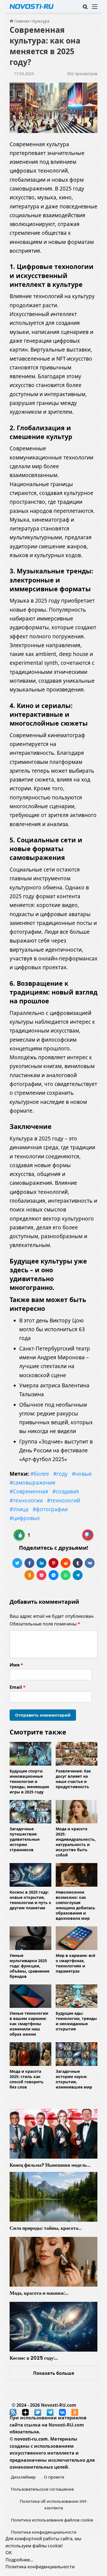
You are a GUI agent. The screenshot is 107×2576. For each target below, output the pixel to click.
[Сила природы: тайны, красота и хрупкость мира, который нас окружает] (54, 2197)
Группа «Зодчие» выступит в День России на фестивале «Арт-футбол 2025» (56, 1451)
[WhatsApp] (66, 1575)
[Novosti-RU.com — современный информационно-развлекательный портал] (32, 6)
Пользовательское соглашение (42, 2489)
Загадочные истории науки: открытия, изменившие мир (74, 2079)
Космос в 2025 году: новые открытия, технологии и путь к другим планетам (30, 1900)
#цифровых (25, 1518)
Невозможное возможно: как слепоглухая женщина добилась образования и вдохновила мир (75, 1905)
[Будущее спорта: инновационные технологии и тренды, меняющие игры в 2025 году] (30, 1754)
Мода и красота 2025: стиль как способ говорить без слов (27, 2079)
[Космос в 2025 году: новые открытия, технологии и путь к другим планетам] (30, 1875)
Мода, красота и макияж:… (39, 2293)
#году (60, 1474)
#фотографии (50, 1509)
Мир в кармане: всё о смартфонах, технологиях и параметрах (75, 1963)
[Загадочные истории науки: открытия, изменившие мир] (77, 2054)
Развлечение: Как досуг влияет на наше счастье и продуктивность (73, 1779)
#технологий (64, 1501)
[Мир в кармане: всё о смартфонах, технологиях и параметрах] (77, 1938)
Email (18, 1687)
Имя (16, 1665)
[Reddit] (66, 1563)
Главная (21, 21)
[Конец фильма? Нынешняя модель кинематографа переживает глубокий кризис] (54, 2134)
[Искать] (85, 8)
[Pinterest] (54, 1563)
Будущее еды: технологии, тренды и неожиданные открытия (76, 2021)
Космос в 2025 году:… (34, 2358)
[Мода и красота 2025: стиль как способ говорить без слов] (30, 2054)
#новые (82, 1474)
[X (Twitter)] (17, 1563)
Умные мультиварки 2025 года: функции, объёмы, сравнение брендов (29, 1966)
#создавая (66, 1491)
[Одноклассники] (29, 1575)
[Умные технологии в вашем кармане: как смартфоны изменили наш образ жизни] (30, 1996)
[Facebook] (29, 1563)
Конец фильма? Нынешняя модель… (50, 2165)
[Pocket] (41, 1575)
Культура (41, 21)
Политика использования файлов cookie (52, 2520)
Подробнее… (19, 2560)
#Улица (19, 1509)
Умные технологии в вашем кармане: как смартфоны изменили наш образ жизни (29, 2024)
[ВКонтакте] (90, 1563)
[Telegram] (78, 1575)
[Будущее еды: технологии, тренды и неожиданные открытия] (77, 1996)
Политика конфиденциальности (44, 2532)
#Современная (29, 1491)
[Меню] (95, 8)
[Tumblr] (78, 1563)
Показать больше (54, 2373)
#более (40, 1474)
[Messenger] (54, 1575)
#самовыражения (33, 1483)
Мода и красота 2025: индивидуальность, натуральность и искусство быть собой (76, 1842)
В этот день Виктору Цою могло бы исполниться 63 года (52, 1329)
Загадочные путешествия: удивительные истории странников (25, 1839)
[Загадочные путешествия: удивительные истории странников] (30, 1812)
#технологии (26, 1501)
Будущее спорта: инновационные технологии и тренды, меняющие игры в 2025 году (29, 1781)
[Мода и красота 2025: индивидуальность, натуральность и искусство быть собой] (77, 1812)
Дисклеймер (23, 2477)
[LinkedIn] (41, 1563)
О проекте (54, 2477)
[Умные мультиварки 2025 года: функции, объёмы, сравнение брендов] (30, 1938)
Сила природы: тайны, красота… (46, 2228)
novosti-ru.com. (32, 2439)
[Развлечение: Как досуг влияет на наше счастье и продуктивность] (77, 1754)
